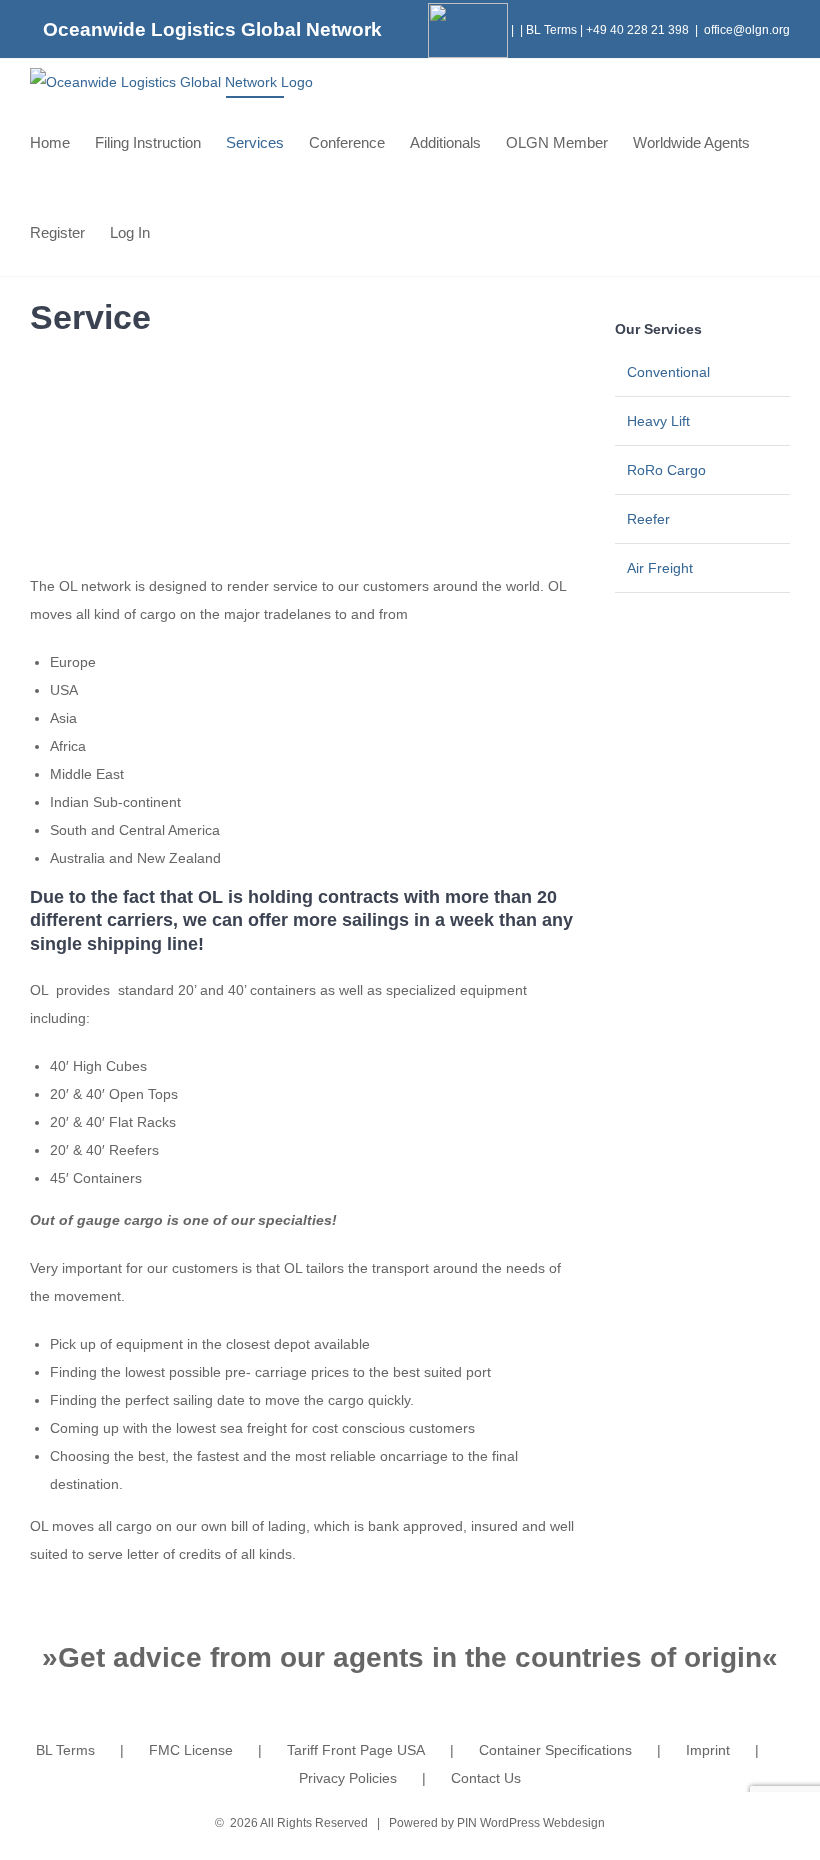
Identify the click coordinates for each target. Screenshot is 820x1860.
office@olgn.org (747, 30)
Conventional (668, 372)
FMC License (191, 1750)
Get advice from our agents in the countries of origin (410, 1657)
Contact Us (486, 1778)
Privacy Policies (348, 1778)
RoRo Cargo (666, 470)
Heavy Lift (658, 421)
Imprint (708, 1750)
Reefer (648, 519)
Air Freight (660, 568)
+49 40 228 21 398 (637, 30)
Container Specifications (555, 1750)
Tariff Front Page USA (356, 1750)
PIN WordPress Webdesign (531, 1823)
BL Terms (551, 30)
